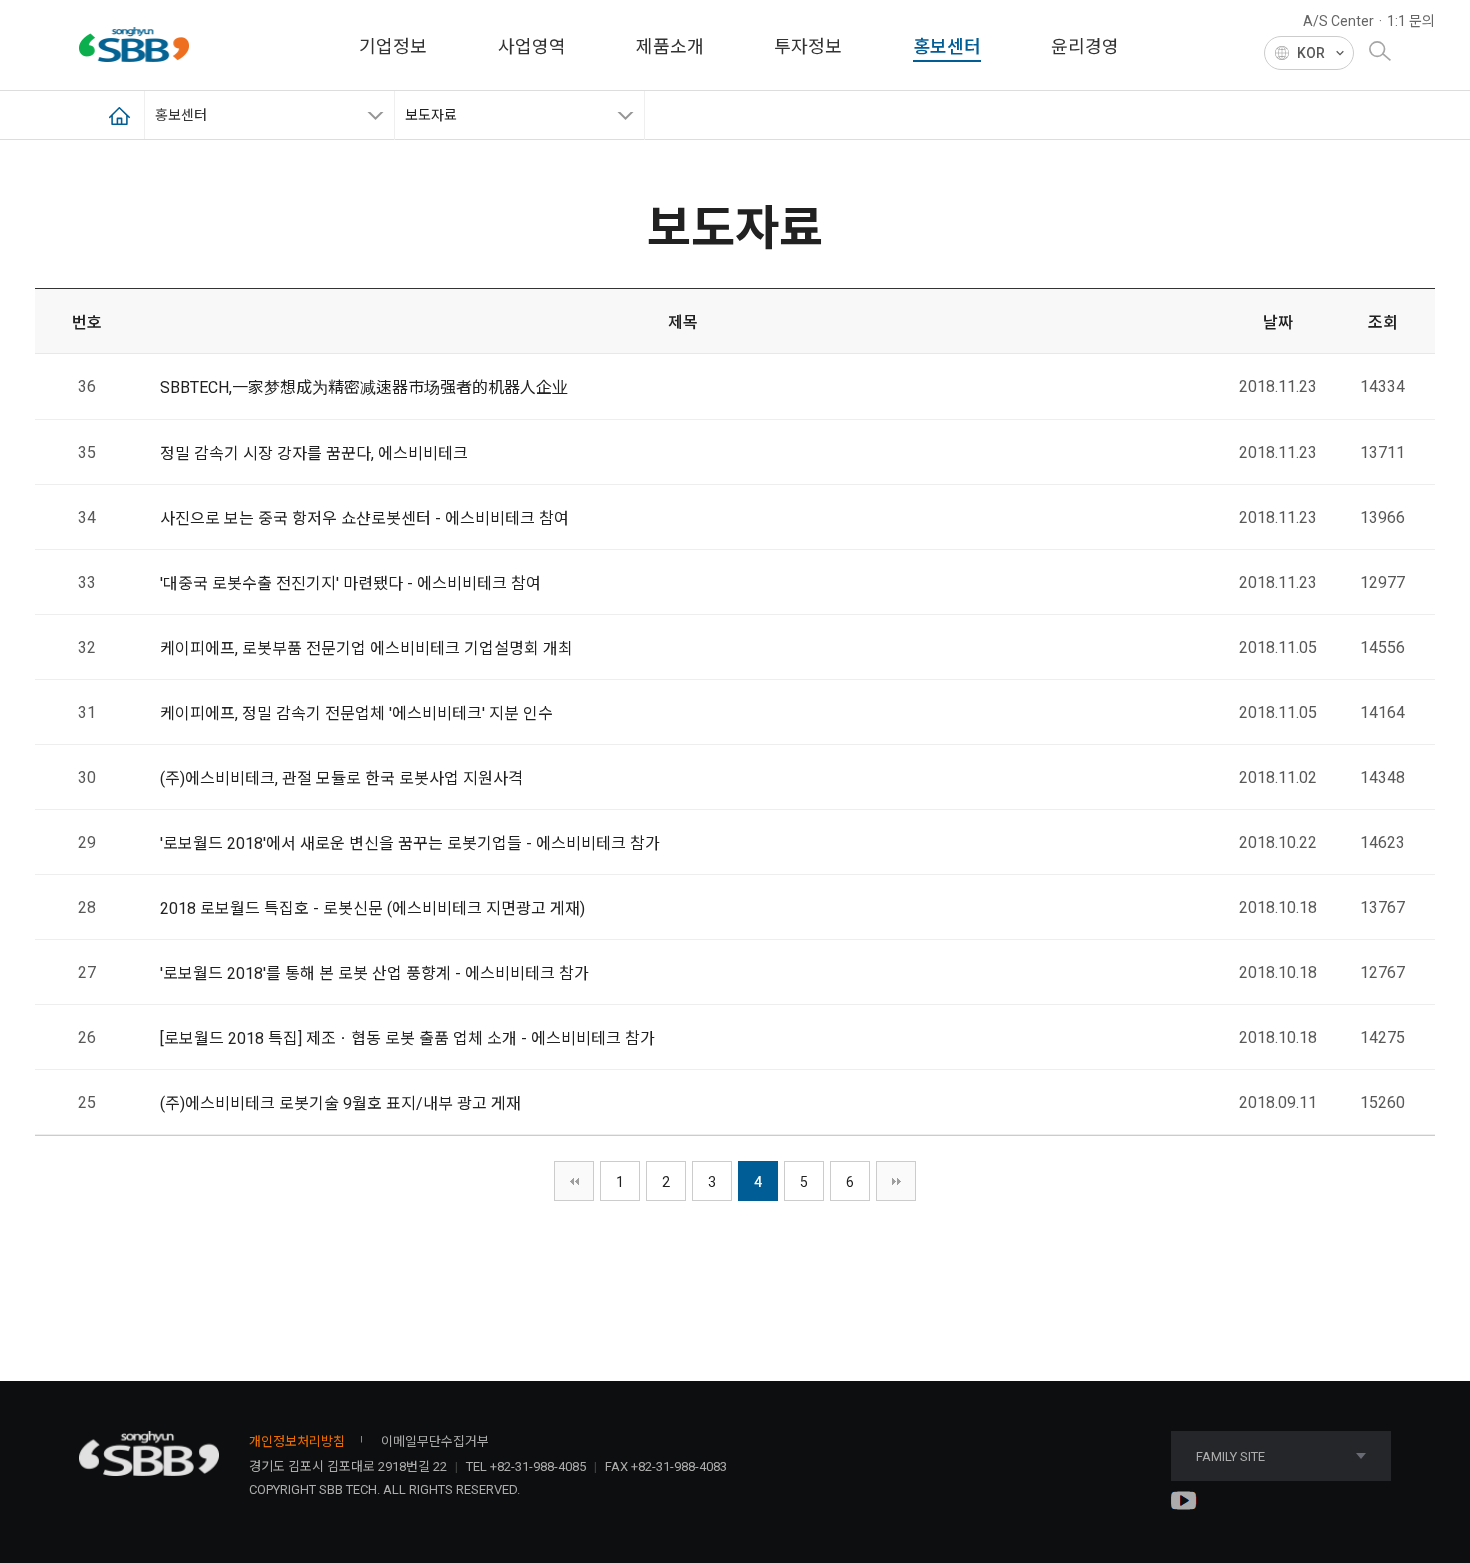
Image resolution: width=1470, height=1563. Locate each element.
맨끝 (896, 1181)
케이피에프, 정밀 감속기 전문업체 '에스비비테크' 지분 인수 (356, 713)
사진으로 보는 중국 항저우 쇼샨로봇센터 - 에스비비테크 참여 (364, 518)
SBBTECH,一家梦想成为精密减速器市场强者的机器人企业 (364, 387)
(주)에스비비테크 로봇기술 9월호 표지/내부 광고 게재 (340, 1103)
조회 (1383, 322)
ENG (1309, 86)
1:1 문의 (1411, 21)
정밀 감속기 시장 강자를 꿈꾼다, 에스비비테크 (314, 453)
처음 (574, 1181)
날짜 (1278, 322)
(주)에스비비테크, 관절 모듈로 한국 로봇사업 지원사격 (341, 778)
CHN (1308, 108)
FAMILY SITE (1230, 1456)
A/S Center (1338, 21)
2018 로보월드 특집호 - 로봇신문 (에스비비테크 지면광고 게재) (372, 908)
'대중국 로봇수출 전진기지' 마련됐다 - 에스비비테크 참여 (350, 583)
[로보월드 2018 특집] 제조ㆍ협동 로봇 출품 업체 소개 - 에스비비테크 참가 (407, 1038)
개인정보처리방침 (297, 1441)
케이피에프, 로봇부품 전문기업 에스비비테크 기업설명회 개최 (366, 648)
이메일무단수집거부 (435, 1441)
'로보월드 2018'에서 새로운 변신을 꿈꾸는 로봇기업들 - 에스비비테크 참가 (410, 843)
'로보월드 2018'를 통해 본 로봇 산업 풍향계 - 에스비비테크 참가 (374, 973)
